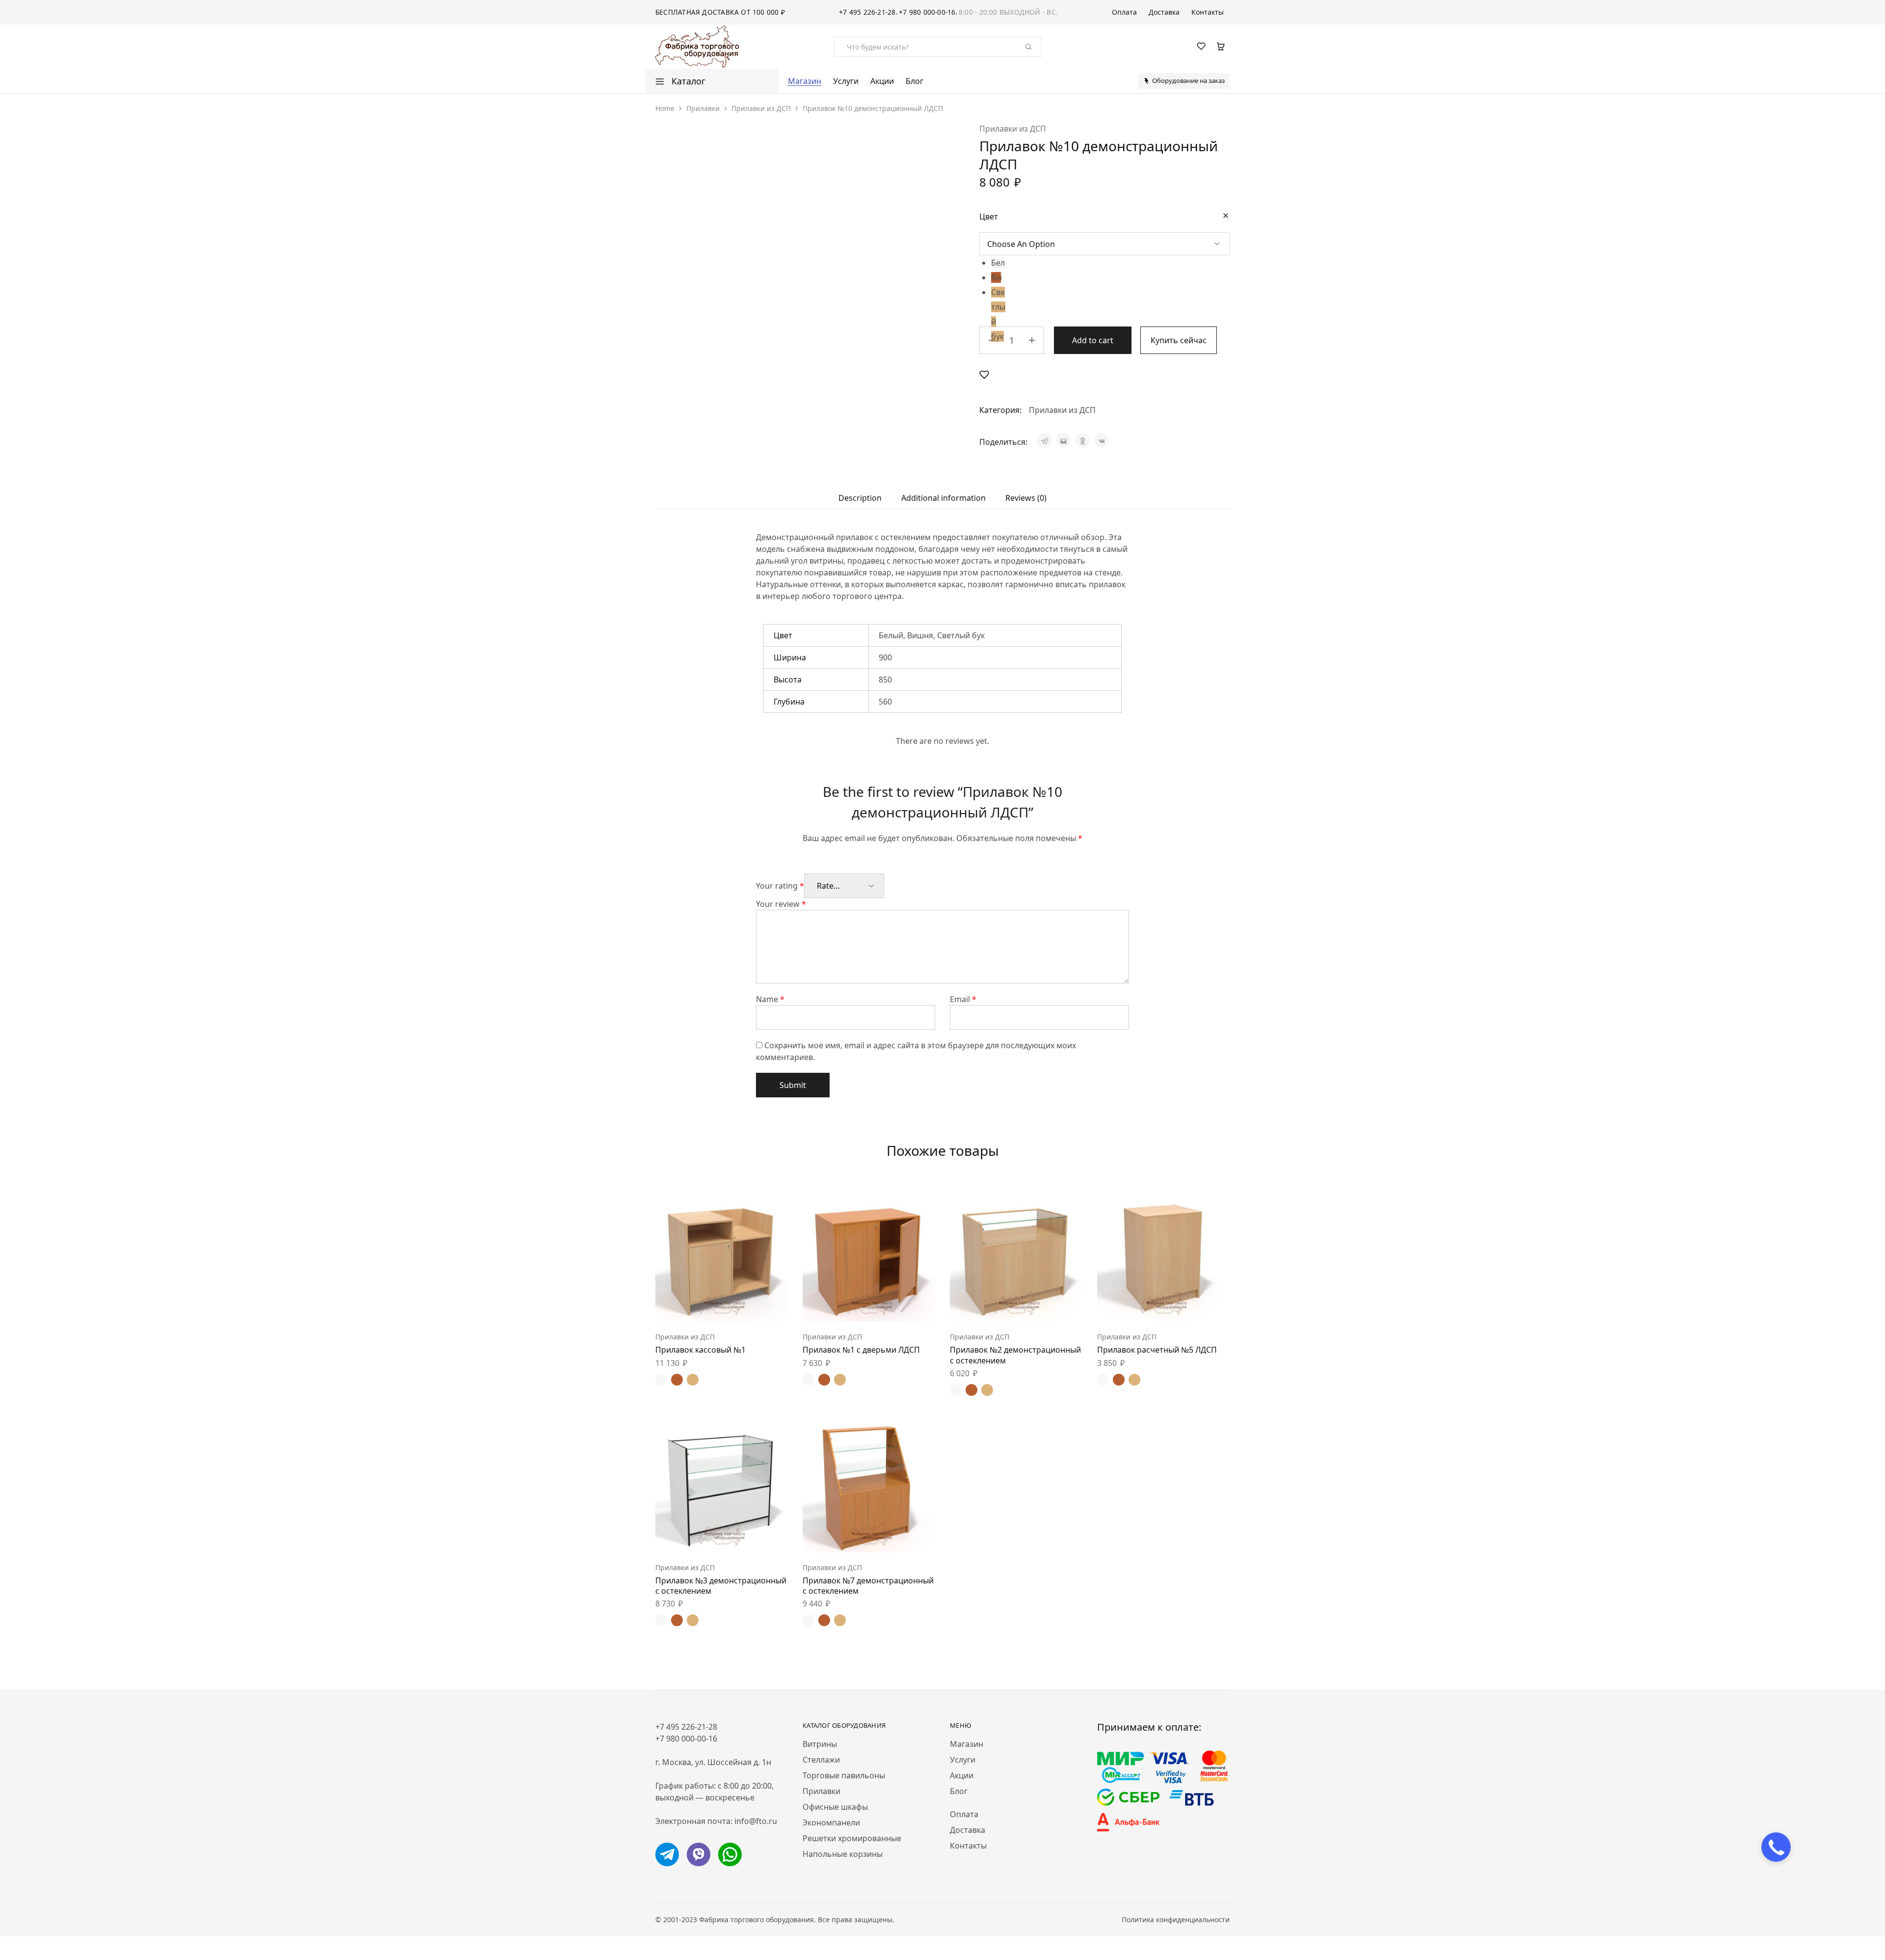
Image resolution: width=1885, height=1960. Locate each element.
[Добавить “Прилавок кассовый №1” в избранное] (746, 1307)
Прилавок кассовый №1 (700, 1350)
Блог (915, 81)
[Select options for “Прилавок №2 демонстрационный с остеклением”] (992, 1307)
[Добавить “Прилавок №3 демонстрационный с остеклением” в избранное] (746, 1538)
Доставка (1164, 12)
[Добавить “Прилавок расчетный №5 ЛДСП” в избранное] (1188, 1307)
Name (770, 999)
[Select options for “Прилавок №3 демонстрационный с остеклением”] (697, 1538)
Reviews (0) (1026, 498)
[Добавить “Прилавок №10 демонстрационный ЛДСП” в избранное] (984, 374)
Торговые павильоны (844, 1775)
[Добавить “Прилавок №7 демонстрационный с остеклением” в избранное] (893, 1538)
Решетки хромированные (852, 1838)
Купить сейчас (1179, 340)
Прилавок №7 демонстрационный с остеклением (868, 1586)
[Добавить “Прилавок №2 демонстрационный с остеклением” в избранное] (1041, 1307)
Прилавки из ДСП (761, 108)
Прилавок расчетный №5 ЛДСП (1157, 1350)
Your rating (780, 886)
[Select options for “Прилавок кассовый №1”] (697, 1307)
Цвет (989, 217)
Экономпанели (831, 1823)
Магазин (805, 81)
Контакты (1208, 12)
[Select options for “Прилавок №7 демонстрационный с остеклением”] (844, 1538)
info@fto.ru (756, 1821)
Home (665, 108)
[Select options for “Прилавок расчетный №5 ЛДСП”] (1139, 1307)
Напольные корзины (843, 1854)
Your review (781, 904)
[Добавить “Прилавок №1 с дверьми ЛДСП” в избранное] (893, 1307)
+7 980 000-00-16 (927, 12)
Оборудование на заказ (1188, 81)
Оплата (1124, 12)
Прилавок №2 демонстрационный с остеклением (1015, 1355)
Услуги (846, 81)
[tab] (860, 498)
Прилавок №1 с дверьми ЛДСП (861, 1350)
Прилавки (703, 108)
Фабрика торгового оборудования (756, 1919)
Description (860, 498)
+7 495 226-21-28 (867, 12)
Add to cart (1093, 340)
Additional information (943, 498)
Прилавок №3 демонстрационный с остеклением (721, 1586)
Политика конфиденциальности (1176, 1919)
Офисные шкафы (835, 1807)
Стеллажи (821, 1760)
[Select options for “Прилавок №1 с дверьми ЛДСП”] (844, 1307)
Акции (882, 81)
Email (963, 999)
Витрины (820, 1744)
